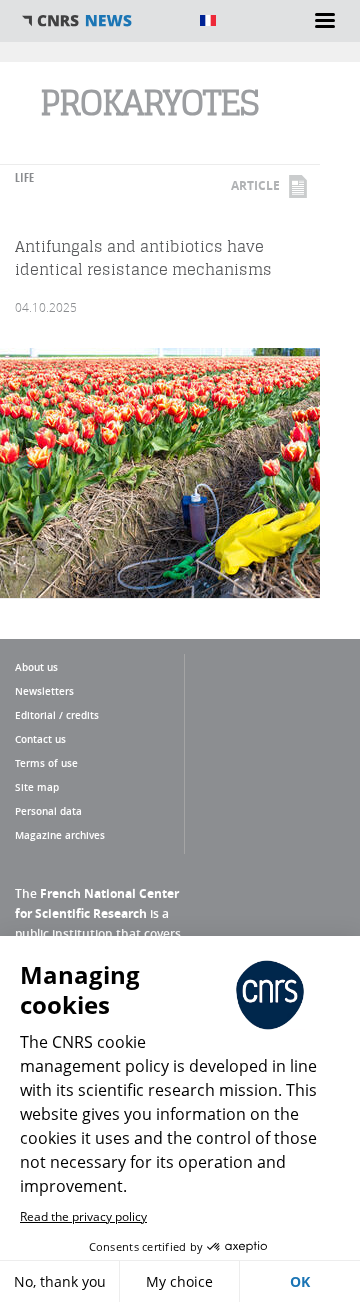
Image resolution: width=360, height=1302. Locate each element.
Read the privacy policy (83, 1216)
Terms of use (46, 763)
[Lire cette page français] (208, 20)
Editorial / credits (57, 715)
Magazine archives (60, 835)
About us (36, 667)
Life (24, 177)
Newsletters (44, 691)
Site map (37, 787)
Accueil (100, 21)
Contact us (40, 739)
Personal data (48, 811)
